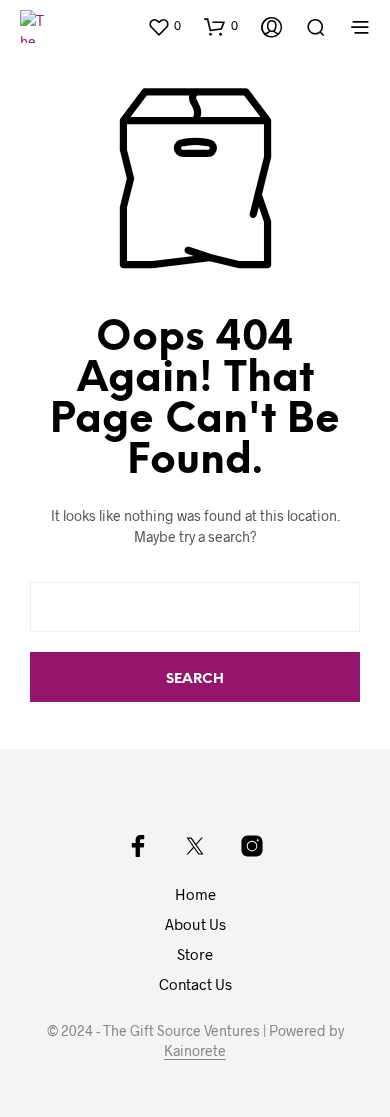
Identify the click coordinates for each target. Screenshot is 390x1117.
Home (195, 894)
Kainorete (195, 1051)
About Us (195, 924)
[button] (164, 26)
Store (195, 954)
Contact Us (195, 984)
